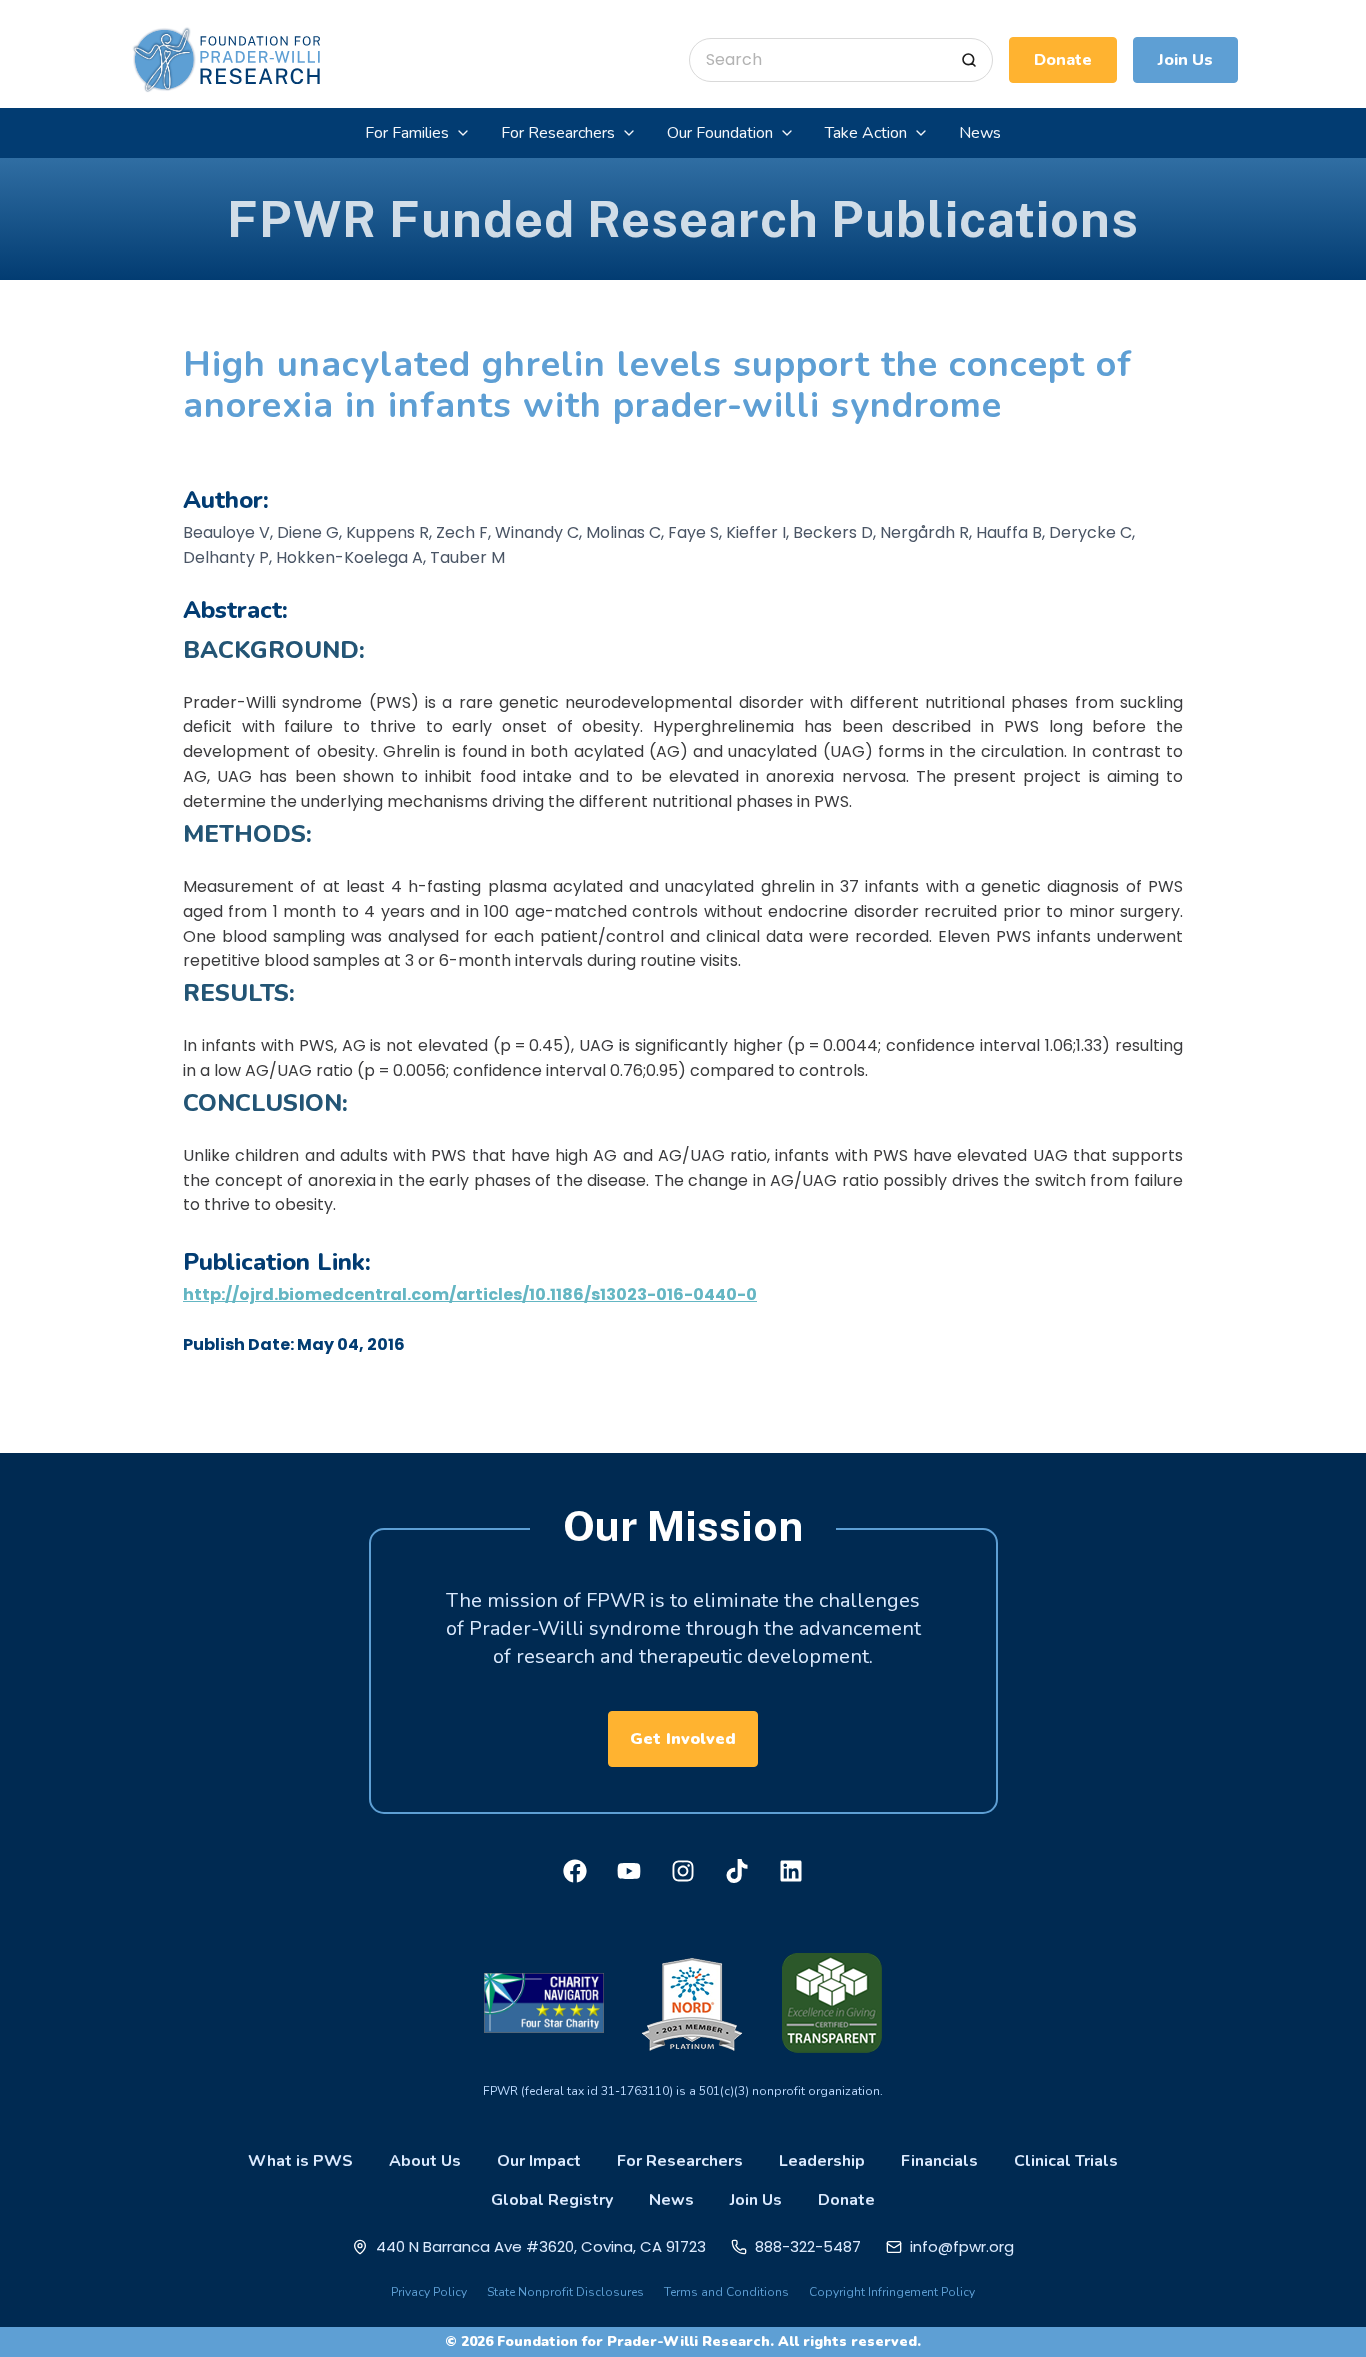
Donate (1063, 60)
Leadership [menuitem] (822, 2161)
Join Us (1185, 60)
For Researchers (558, 133)
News (980, 133)
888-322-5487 (808, 2246)
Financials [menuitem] (939, 2161)
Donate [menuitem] (846, 2200)
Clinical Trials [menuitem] (1066, 2161)
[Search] (969, 60)
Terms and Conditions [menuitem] (726, 2292)
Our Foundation (720, 133)
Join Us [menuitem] (756, 2200)
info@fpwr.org (962, 2246)
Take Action (866, 133)
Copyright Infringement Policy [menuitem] (892, 2292)
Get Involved (683, 1739)
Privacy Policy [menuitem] (429, 2292)
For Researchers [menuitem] (680, 2161)
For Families (407, 133)
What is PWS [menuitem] (300, 2161)
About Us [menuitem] (425, 2161)
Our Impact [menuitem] (539, 2161)
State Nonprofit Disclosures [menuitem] (565, 2292)
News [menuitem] (671, 2200)
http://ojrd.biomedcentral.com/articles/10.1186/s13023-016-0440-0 (470, 1294)
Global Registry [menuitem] (552, 2200)
